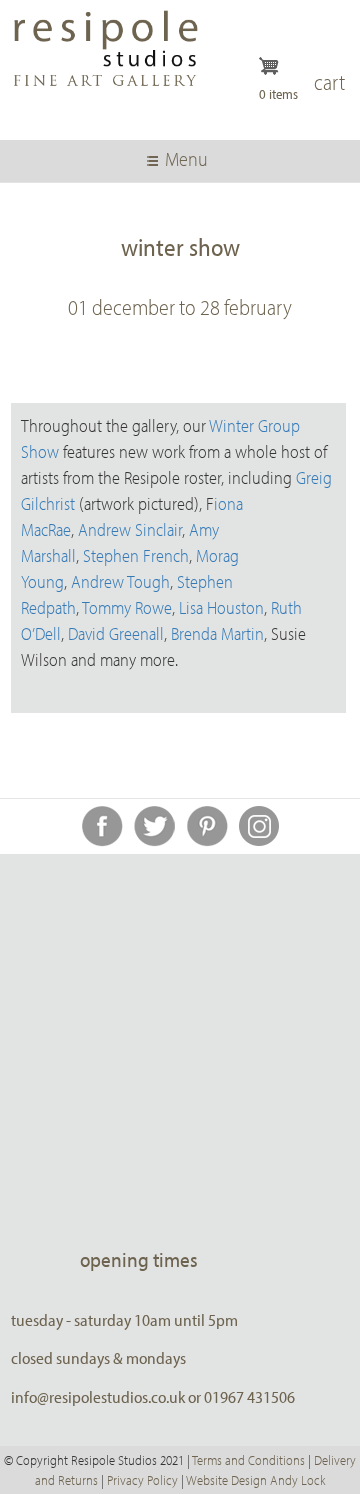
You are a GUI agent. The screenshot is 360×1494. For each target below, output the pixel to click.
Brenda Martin (217, 633)
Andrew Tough (120, 581)
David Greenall (116, 633)
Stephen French (136, 555)
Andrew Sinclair (130, 529)
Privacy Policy (142, 1480)
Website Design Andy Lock (255, 1480)
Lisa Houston (221, 607)
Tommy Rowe (127, 607)
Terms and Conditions (248, 1460)
